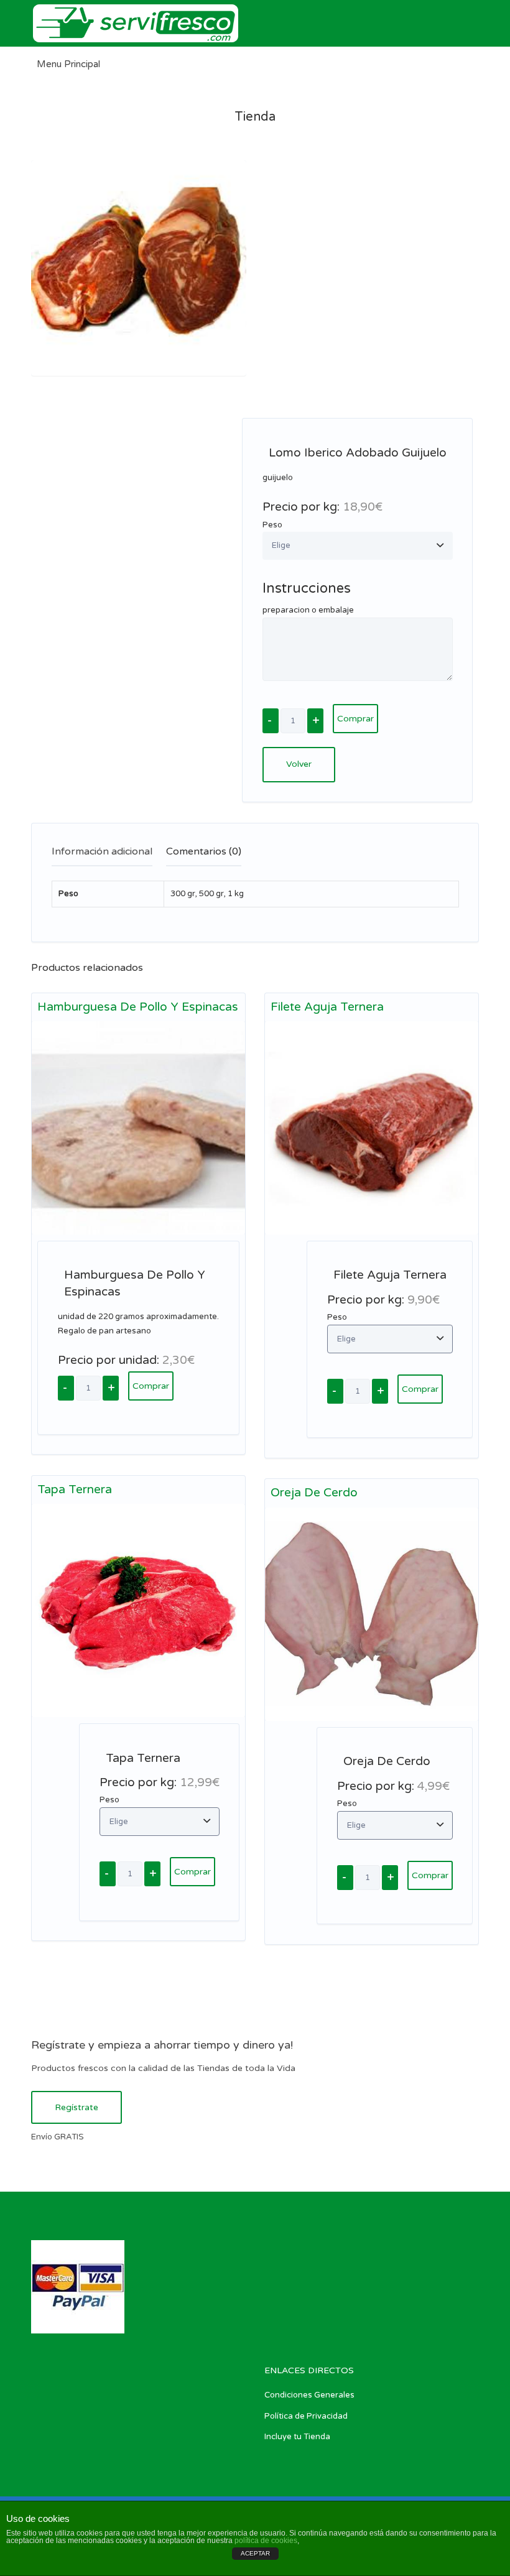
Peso (272, 525)
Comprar (355, 719)
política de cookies (266, 2541)
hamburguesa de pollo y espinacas (138, 1007)
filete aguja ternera (327, 1007)
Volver (299, 764)
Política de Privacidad (306, 2416)
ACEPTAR (255, 2553)
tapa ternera (75, 1490)
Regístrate (76, 2107)
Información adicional (102, 851)
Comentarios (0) (204, 851)
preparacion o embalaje (308, 610)
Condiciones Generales (309, 2395)
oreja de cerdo (314, 1493)
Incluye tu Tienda (297, 2437)
